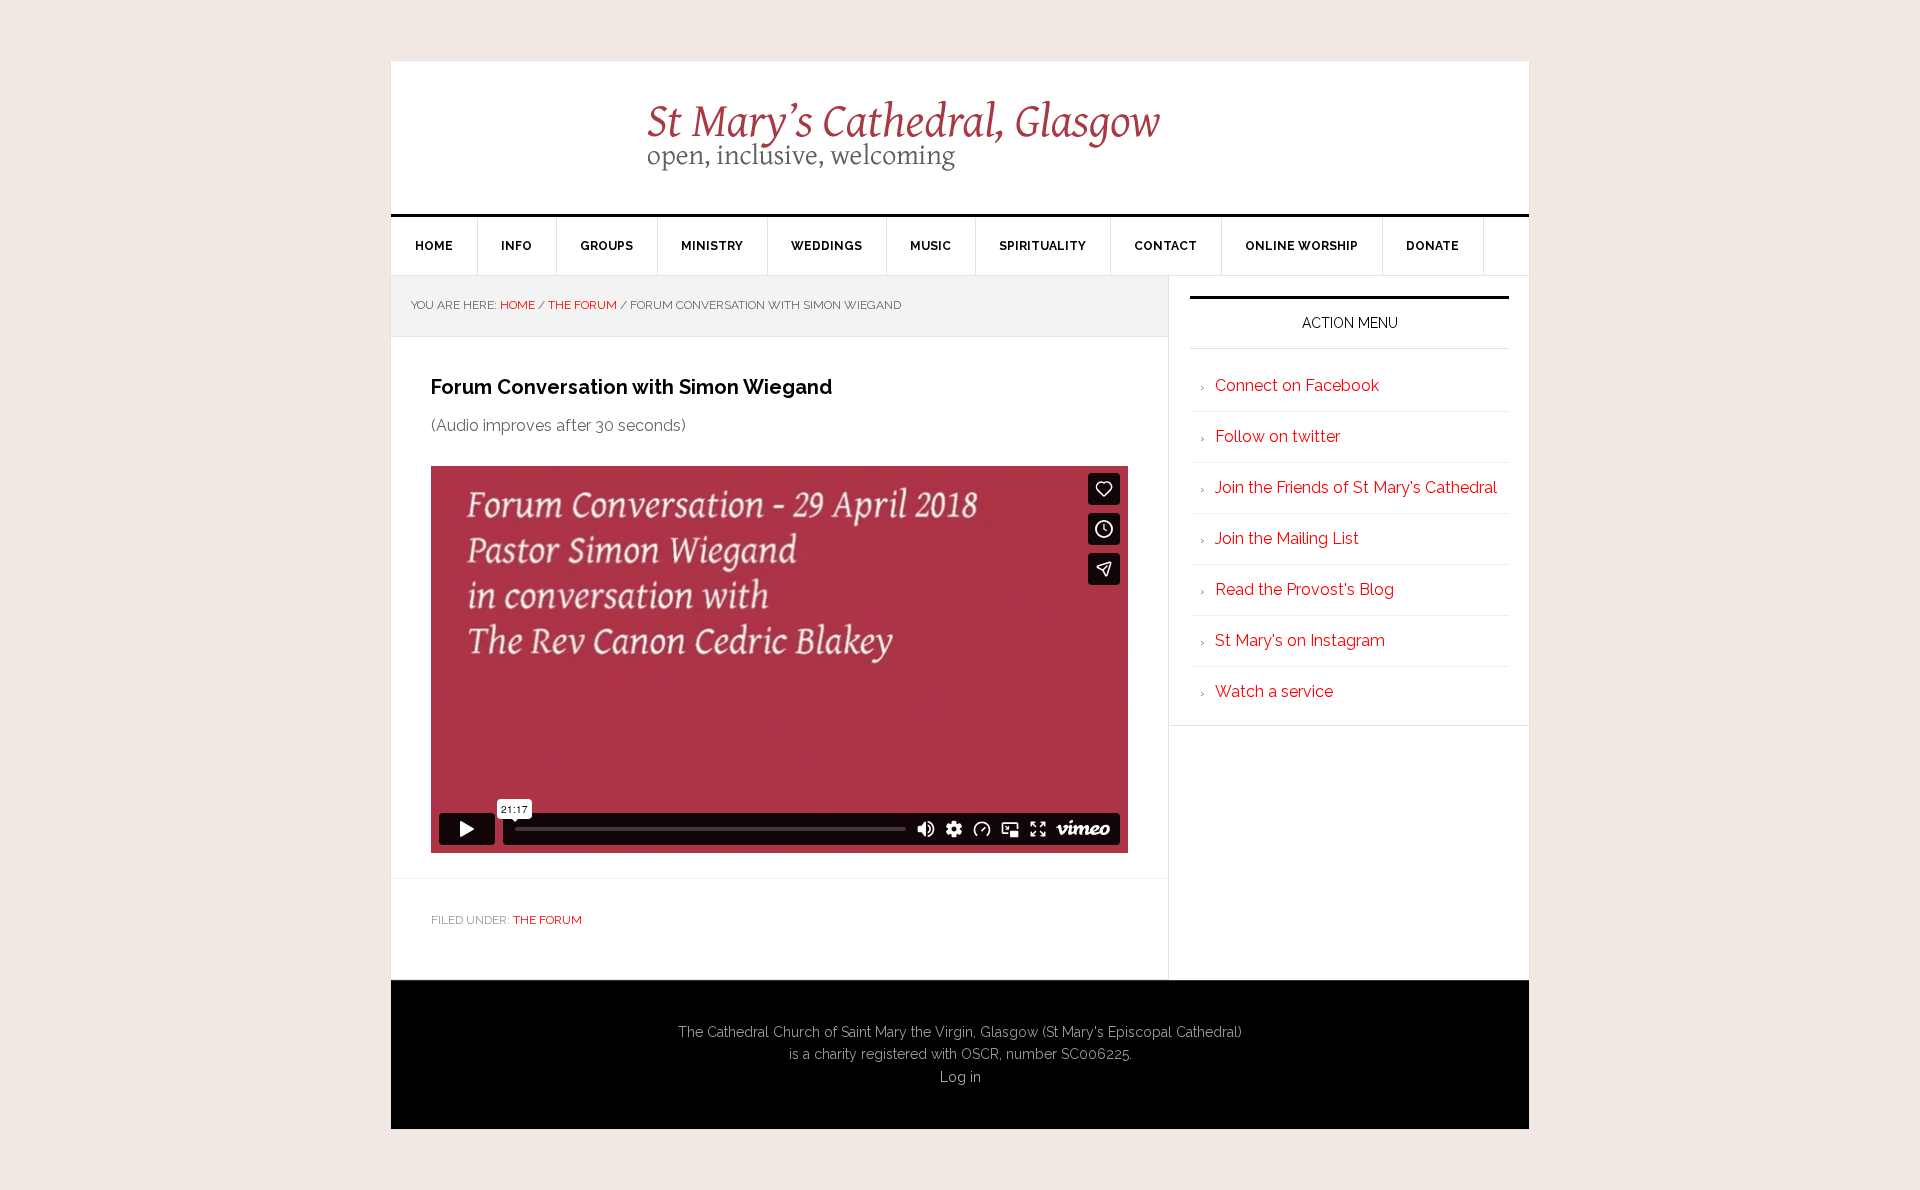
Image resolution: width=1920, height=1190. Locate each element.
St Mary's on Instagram (1300, 640)
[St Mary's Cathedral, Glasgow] (960, 150)
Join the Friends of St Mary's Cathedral (1356, 487)
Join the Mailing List (1287, 538)
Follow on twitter (1277, 436)
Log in (960, 1077)
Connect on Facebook (1297, 385)
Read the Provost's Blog (1304, 589)
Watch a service (1274, 691)
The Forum (547, 920)
